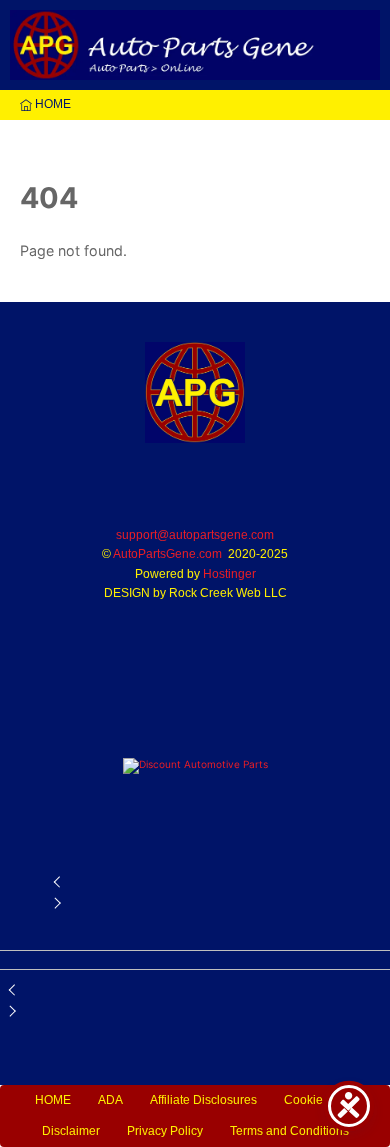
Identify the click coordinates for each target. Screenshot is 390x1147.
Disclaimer (71, 1131)
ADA (110, 1100)
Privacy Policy (165, 1131)
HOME (51, 104)
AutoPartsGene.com (167, 554)
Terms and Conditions (289, 1131)
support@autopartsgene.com (195, 535)
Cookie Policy (321, 1100)
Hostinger (229, 574)
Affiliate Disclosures (203, 1100)
